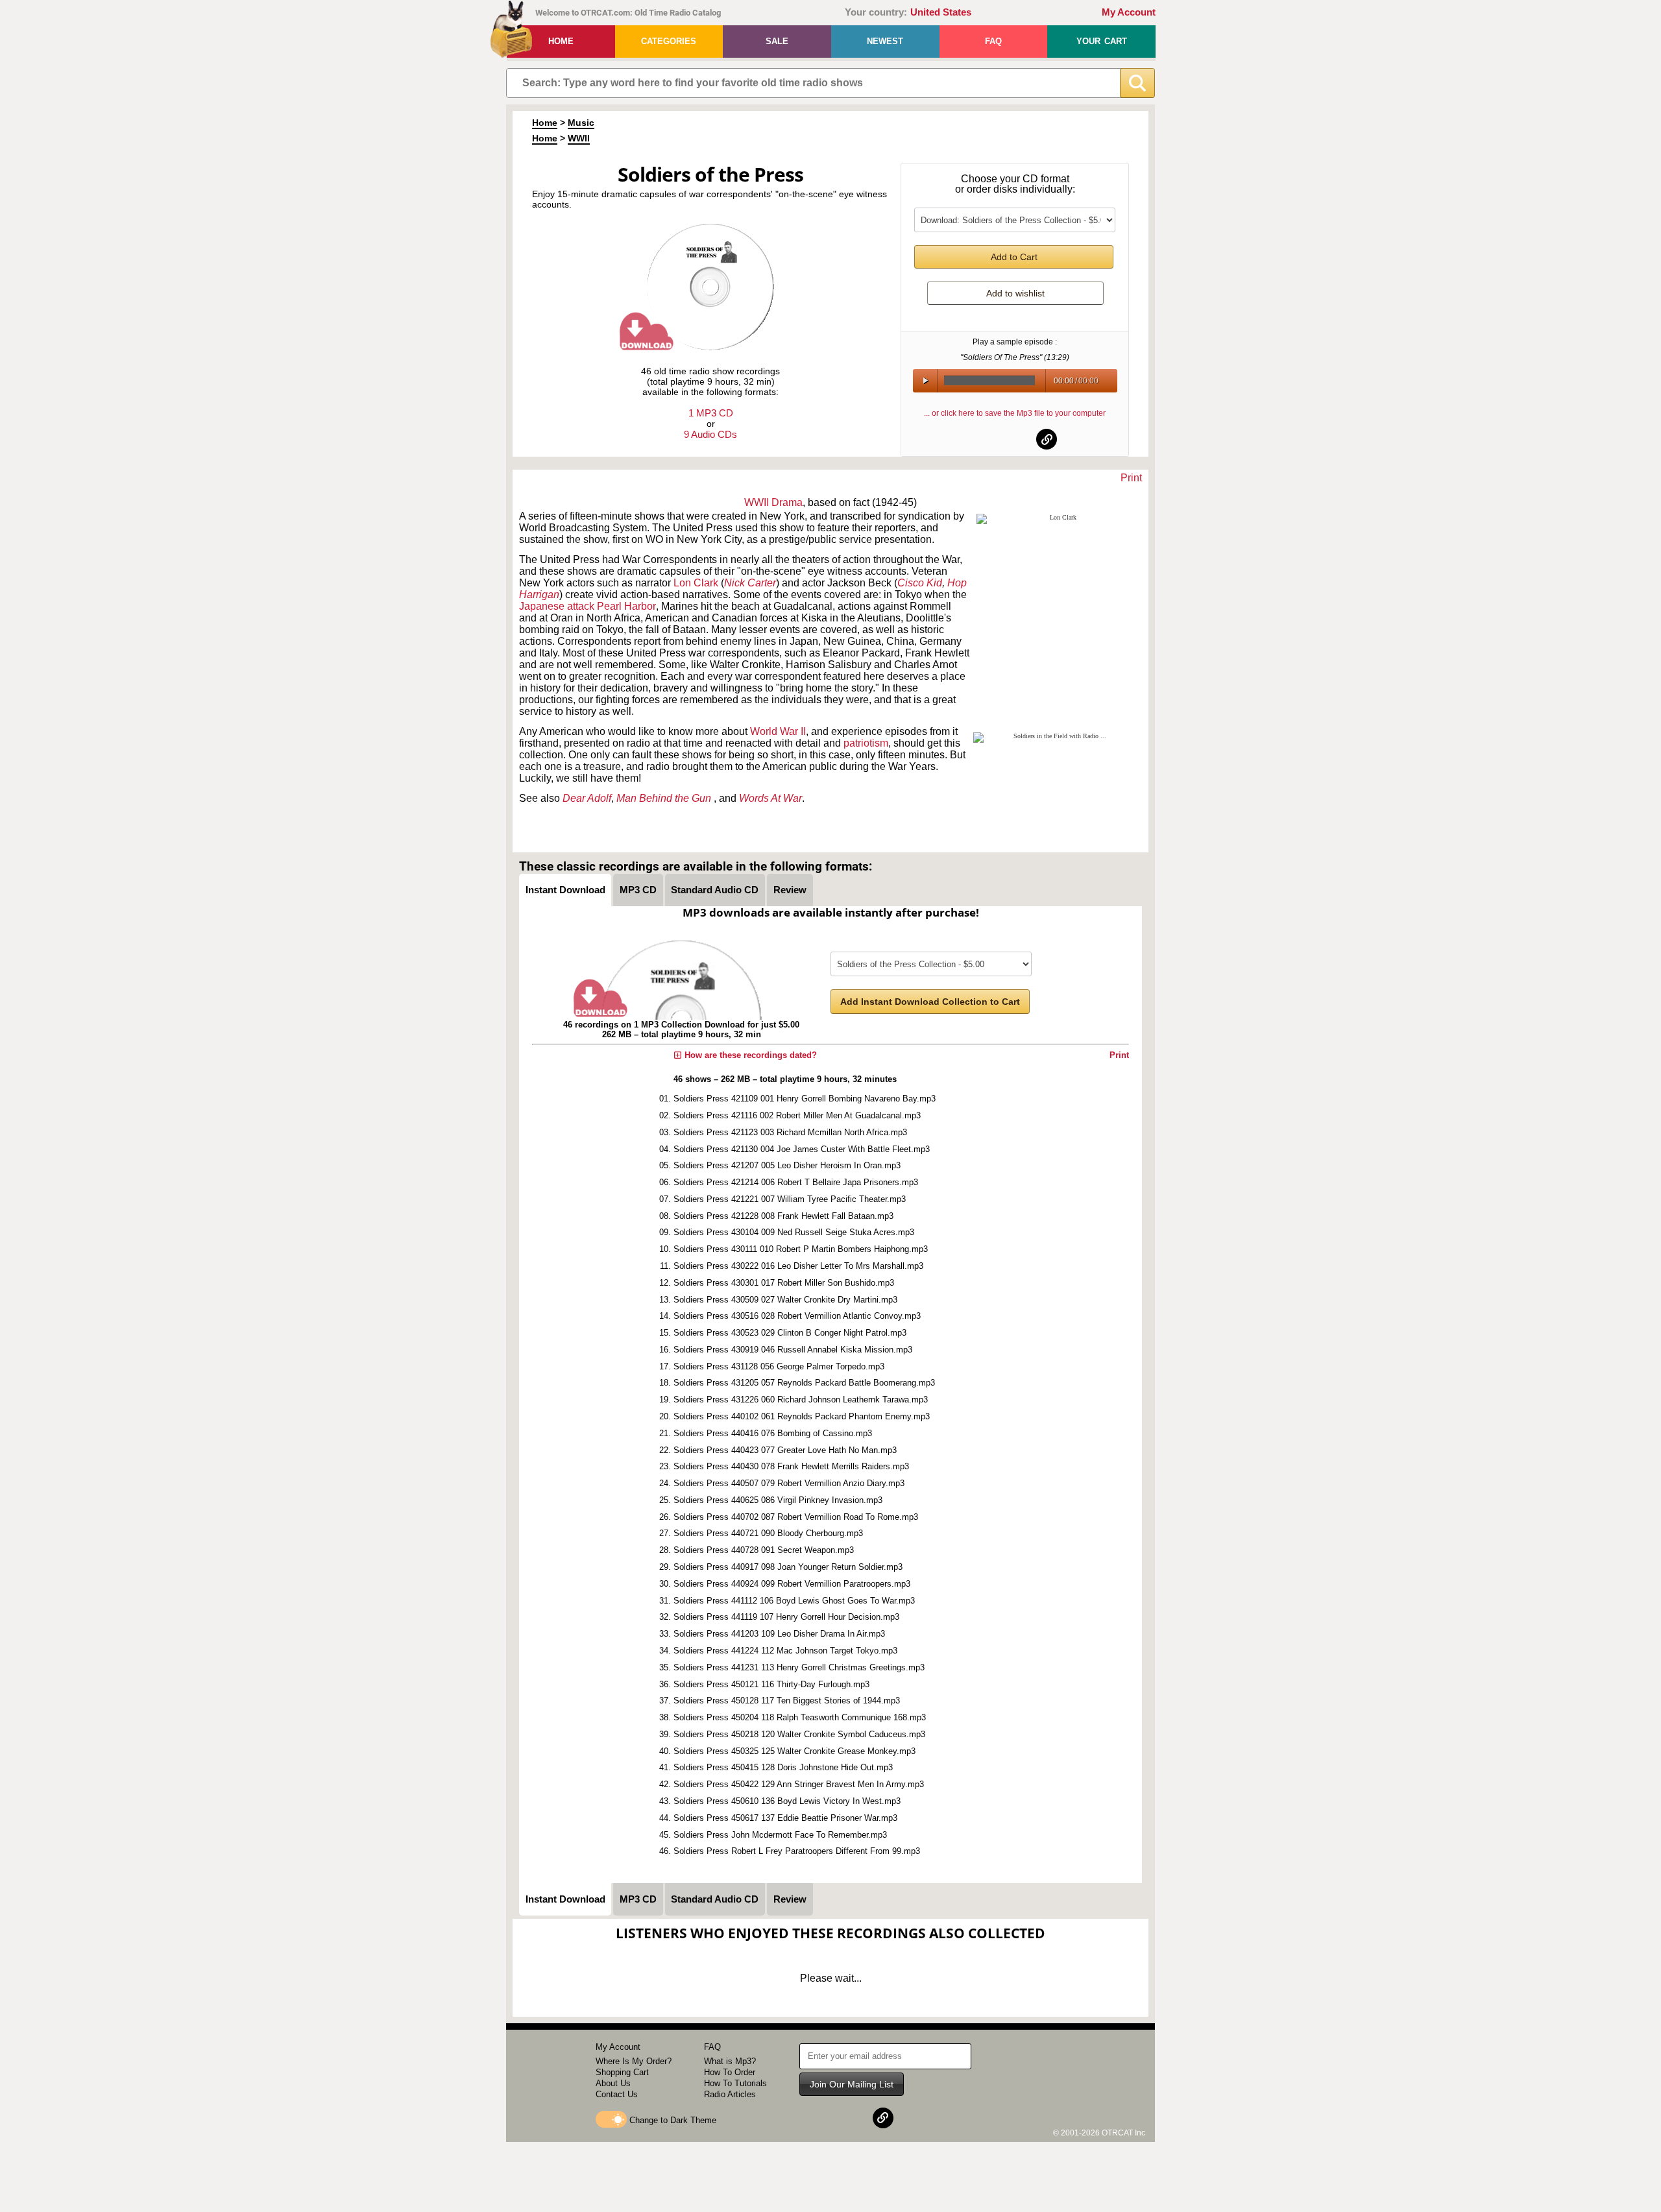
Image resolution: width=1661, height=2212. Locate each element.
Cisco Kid (920, 583)
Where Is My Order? (634, 2061)
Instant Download (565, 890)
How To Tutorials (735, 2083)
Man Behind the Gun (665, 798)
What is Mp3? (730, 2061)
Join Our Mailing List (852, 2084)
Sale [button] (777, 41)
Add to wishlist (1015, 293)
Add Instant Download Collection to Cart (930, 1002)
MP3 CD (638, 890)
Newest (885, 41)
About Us (613, 2083)
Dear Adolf (587, 798)
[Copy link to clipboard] (1047, 439)
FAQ (993, 41)
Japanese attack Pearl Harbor (588, 606)
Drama (787, 502)
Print (1131, 478)
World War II (778, 731)
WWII (579, 138)
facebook (984, 439)
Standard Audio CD (715, 890)
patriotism (866, 743)
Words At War (770, 798)
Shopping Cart (622, 2072)
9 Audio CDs (710, 434)
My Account (1129, 12)
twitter (1015, 439)
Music (581, 123)
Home (561, 41)
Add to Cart (1014, 257)
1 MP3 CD (711, 413)
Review (790, 890)
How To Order (730, 2072)
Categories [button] (669, 41)
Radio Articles (730, 2094)
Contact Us (617, 2094)
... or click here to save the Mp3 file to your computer (1015, 413)
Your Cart (1102, 41)
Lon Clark (696, 583)
